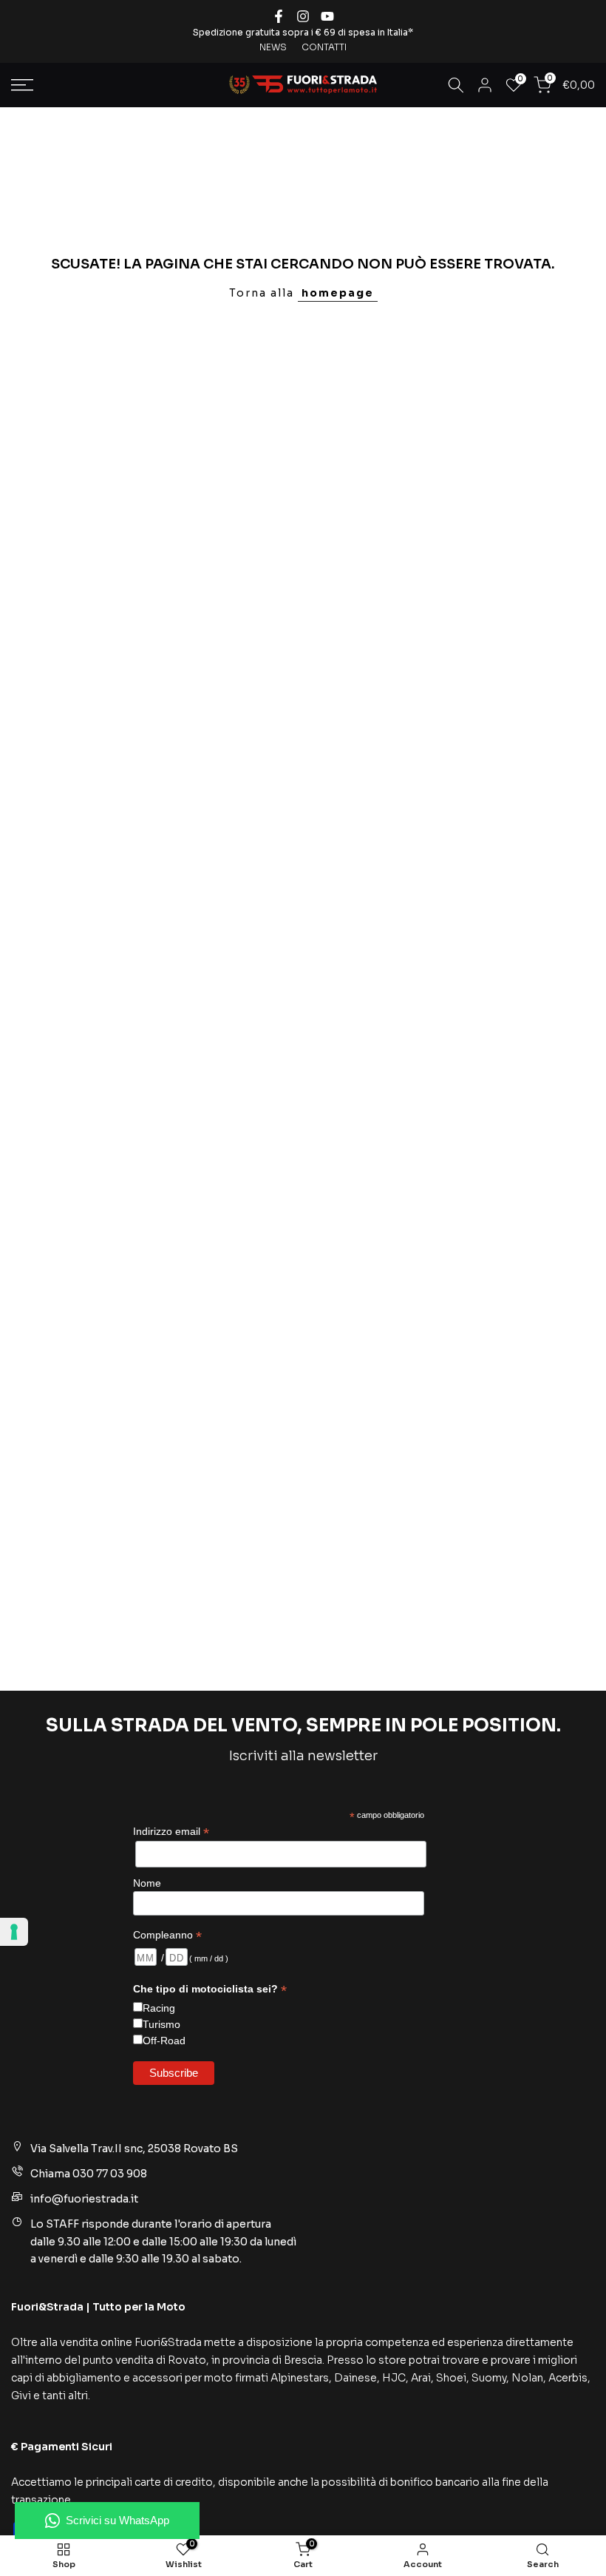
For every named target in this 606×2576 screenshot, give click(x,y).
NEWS (273, 47)
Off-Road (164, 2041)
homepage (338, 293)
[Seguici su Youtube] (327, 16)
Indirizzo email (171, 1832)
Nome (147, 1883)
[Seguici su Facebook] (279, 16)
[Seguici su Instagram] (303, 16)
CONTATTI (324, 47)
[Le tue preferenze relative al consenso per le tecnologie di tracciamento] (14, 1932)
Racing (159, 2008)
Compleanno (167, 1935)
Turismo (161, 2024)
